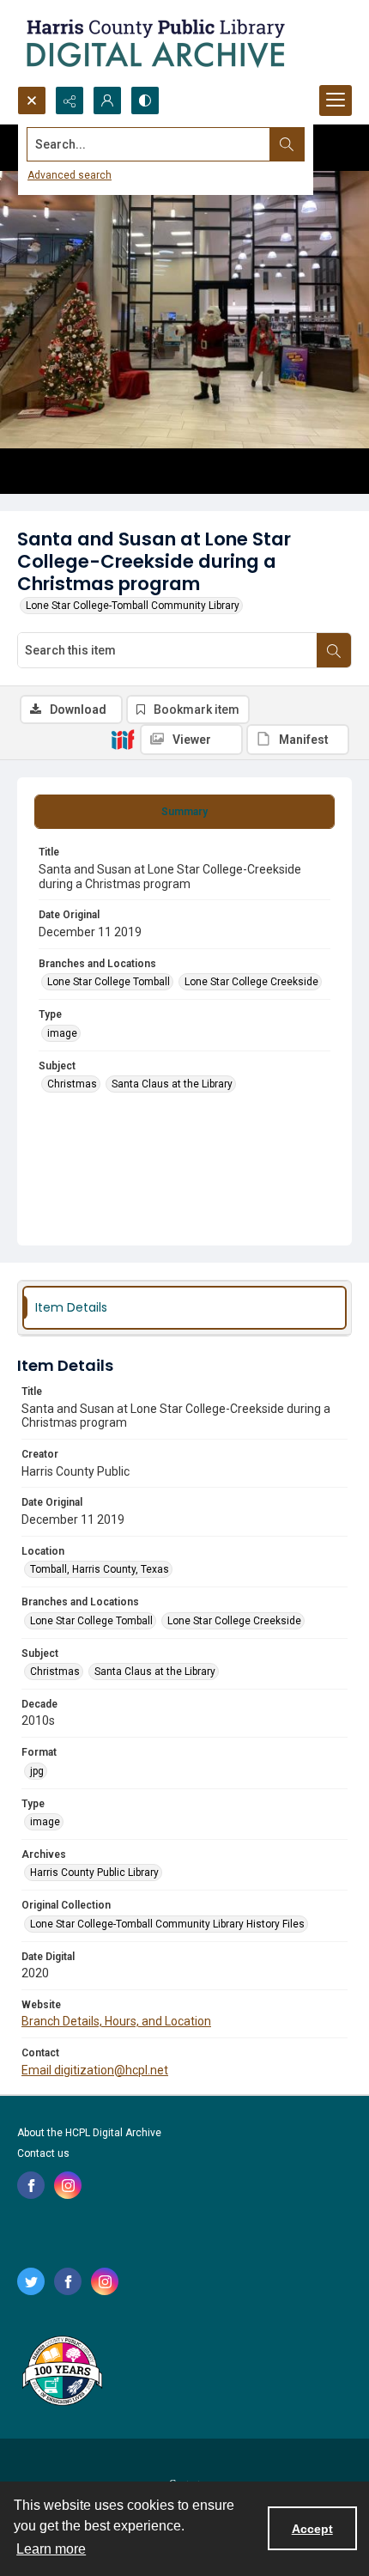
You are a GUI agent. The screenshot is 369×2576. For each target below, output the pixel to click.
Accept (312, 2529)
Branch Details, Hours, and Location (116, 2021)
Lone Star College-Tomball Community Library (133, 606)
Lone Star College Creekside (251, 982)
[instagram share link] (68, 2185)
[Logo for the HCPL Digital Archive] (154, 43)
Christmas (72, 1084)
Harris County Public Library (94, 1873)
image (62, 1033)
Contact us (43, 2153)
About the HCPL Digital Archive (89, 2133)
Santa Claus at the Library (172, 1084)
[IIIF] (123, 739)
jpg (37, 1771)
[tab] (184, 812)
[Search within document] (334, 650)
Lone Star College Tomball (109, 982)
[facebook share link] (31, 2185)
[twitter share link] (31, 2281)
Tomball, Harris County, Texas (100, 1569)
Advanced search (70, 175)
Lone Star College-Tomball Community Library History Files (167, 1924)
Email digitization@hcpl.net (95, 2070)
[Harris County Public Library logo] (61, 2372)
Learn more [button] (51, 2549)
